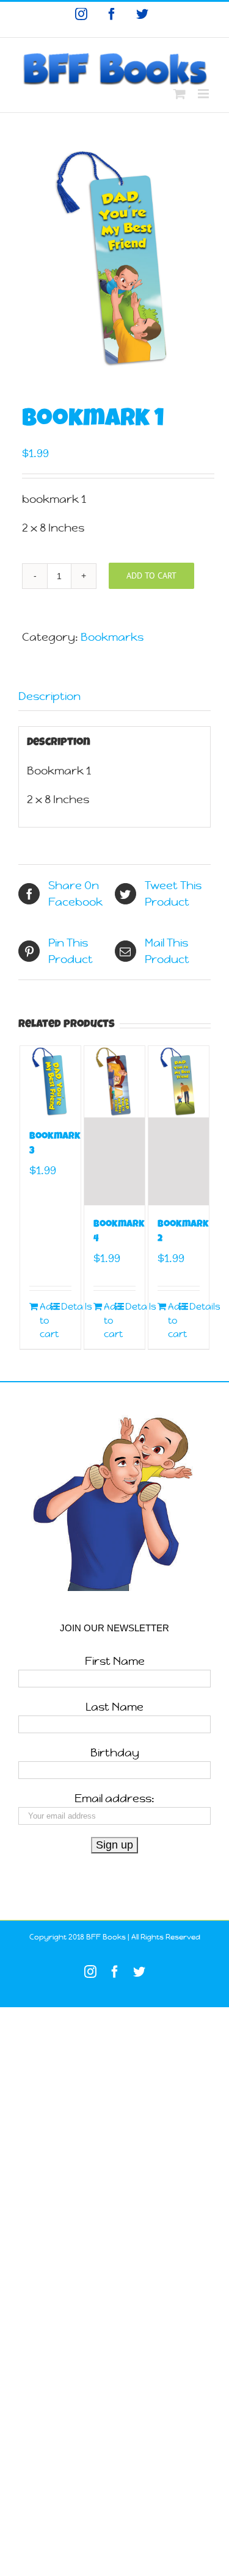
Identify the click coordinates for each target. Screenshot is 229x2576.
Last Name (114, 1707)
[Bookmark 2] (179, 1126)
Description (49, 696)
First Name (115, 1661)
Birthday (115, 1752)
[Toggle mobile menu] (204, 94)
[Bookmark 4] (115, 1126)
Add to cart (151, 575)
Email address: (114, 1798)
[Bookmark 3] (51, 1082)
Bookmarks (112, 637)
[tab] (114, 696)
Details (66, 1306)
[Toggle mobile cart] (180, 94)
